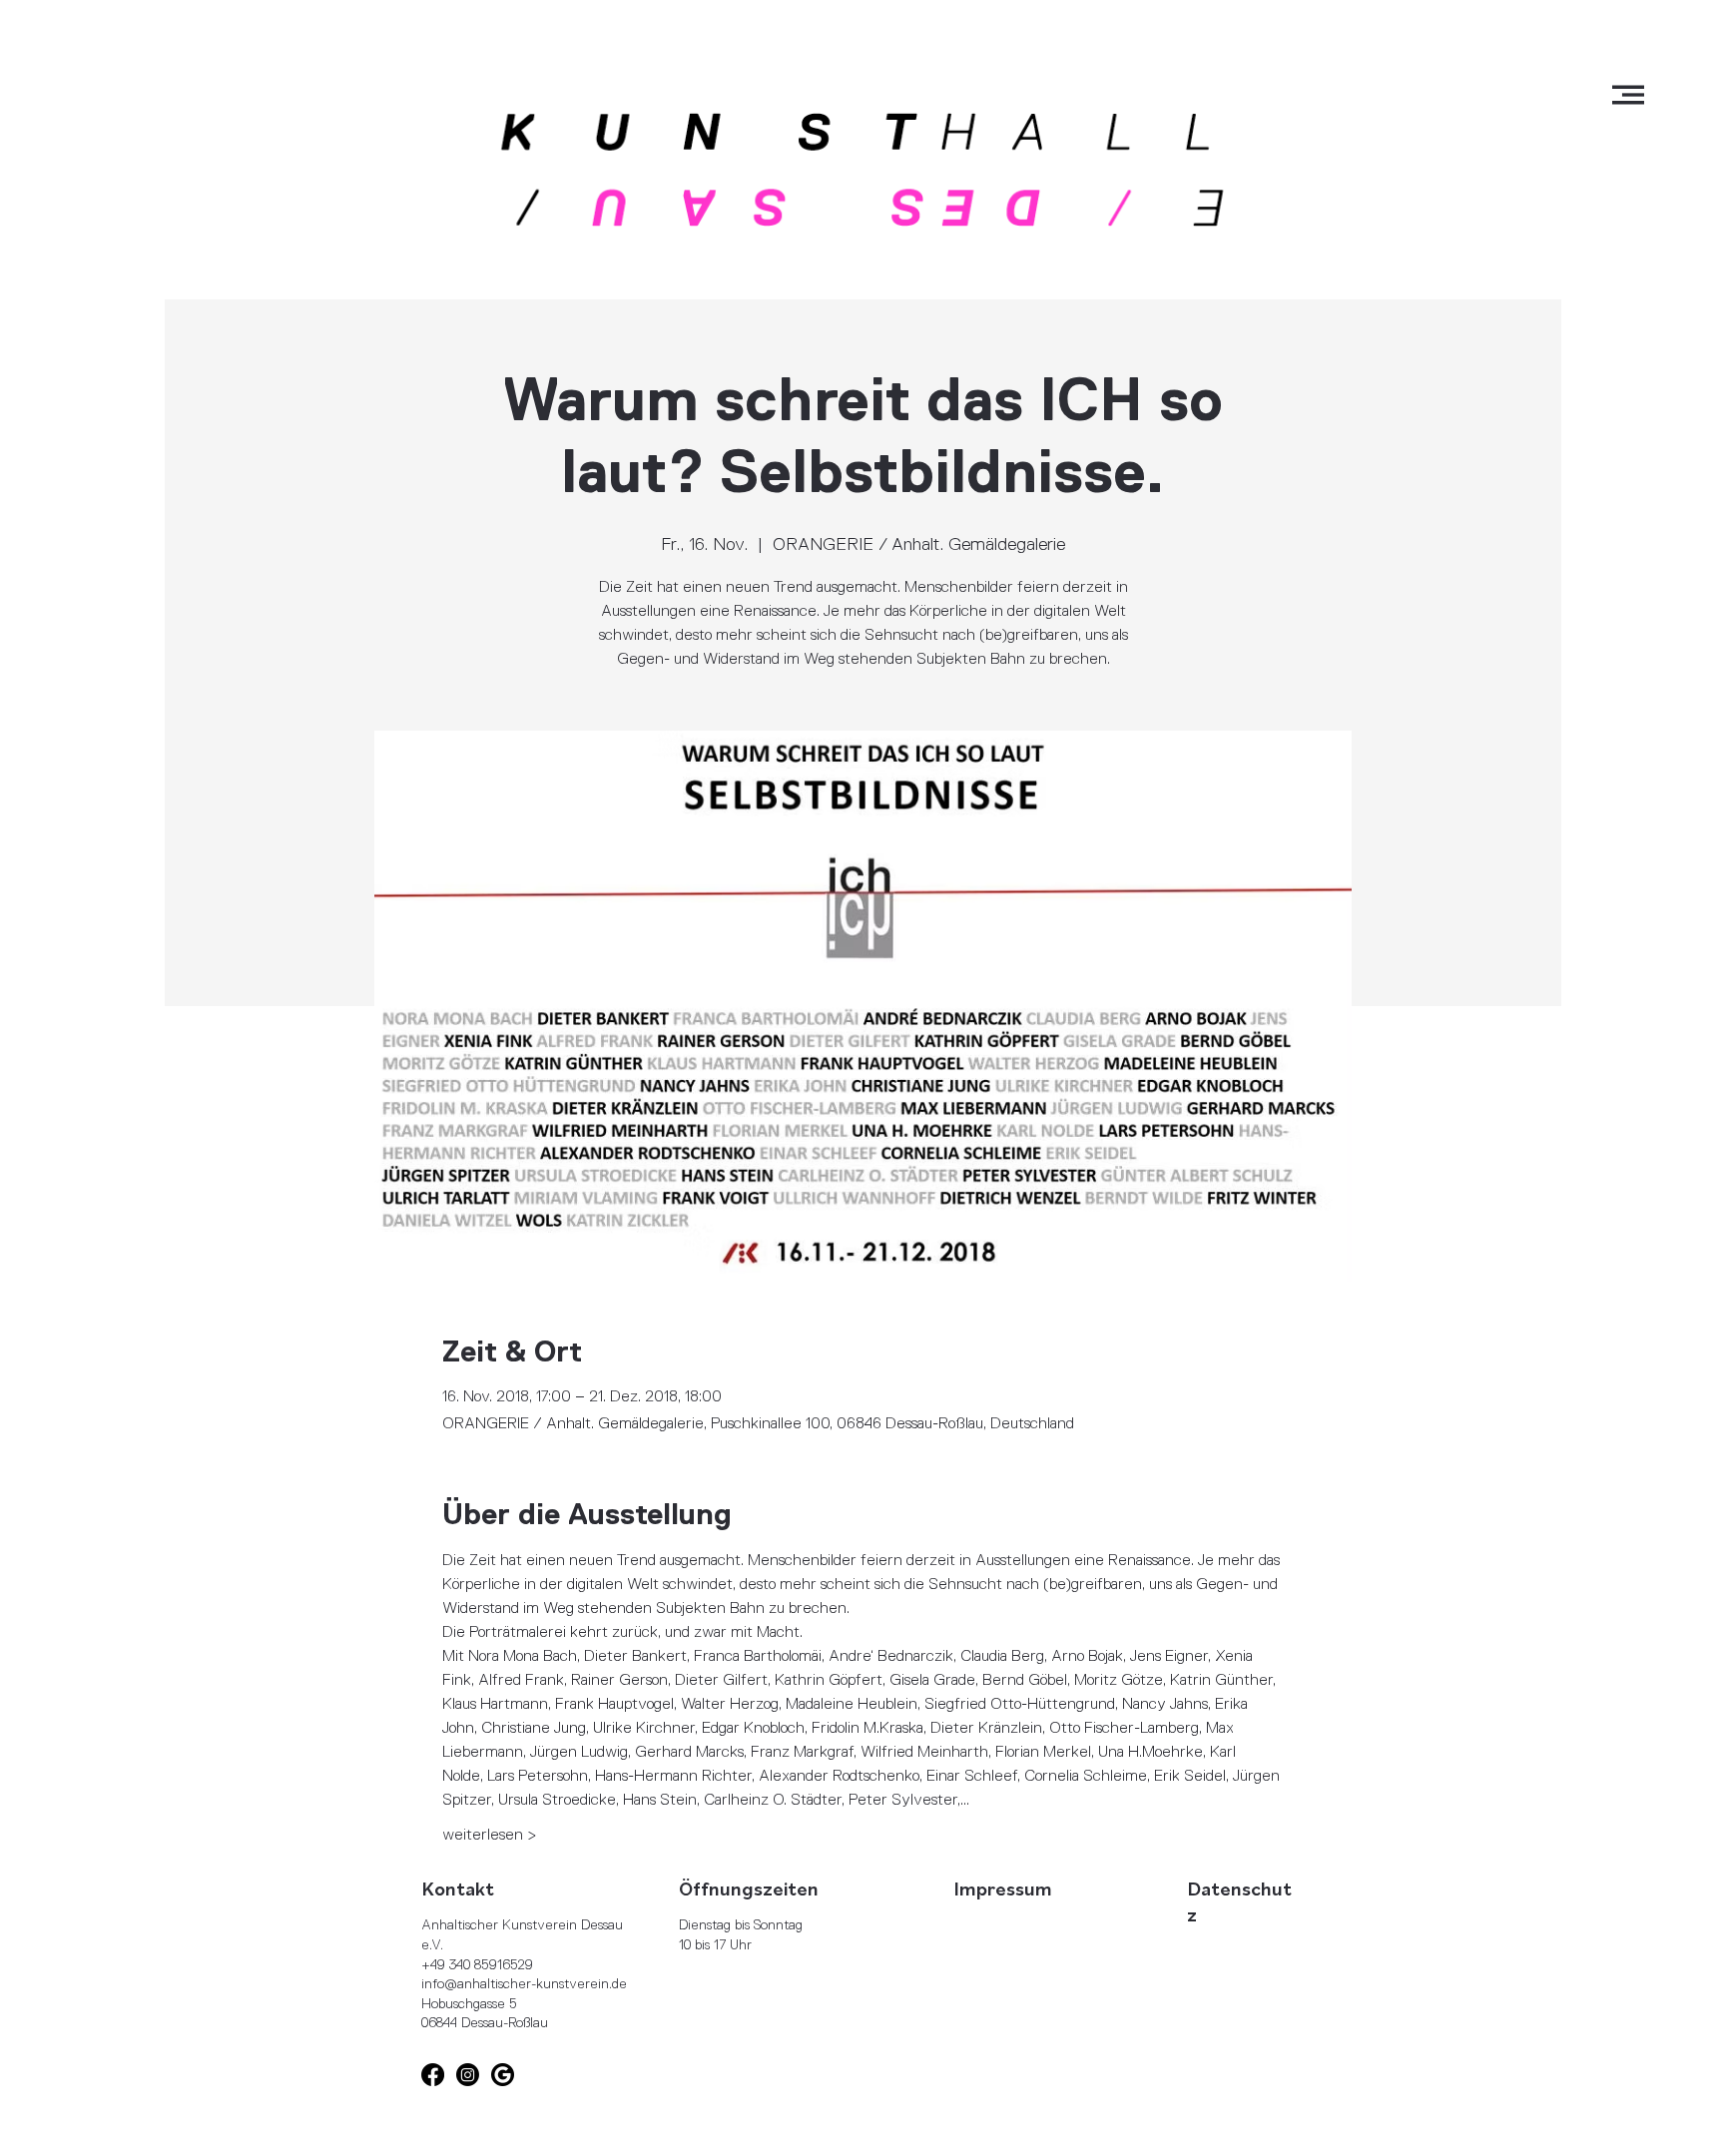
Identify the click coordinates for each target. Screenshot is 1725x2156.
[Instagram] (468, 2075)
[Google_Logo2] (503, 2075)
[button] (1628, 95)
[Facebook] (433, 2075)
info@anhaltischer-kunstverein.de (524, 1983)
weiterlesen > (489, 1834)
